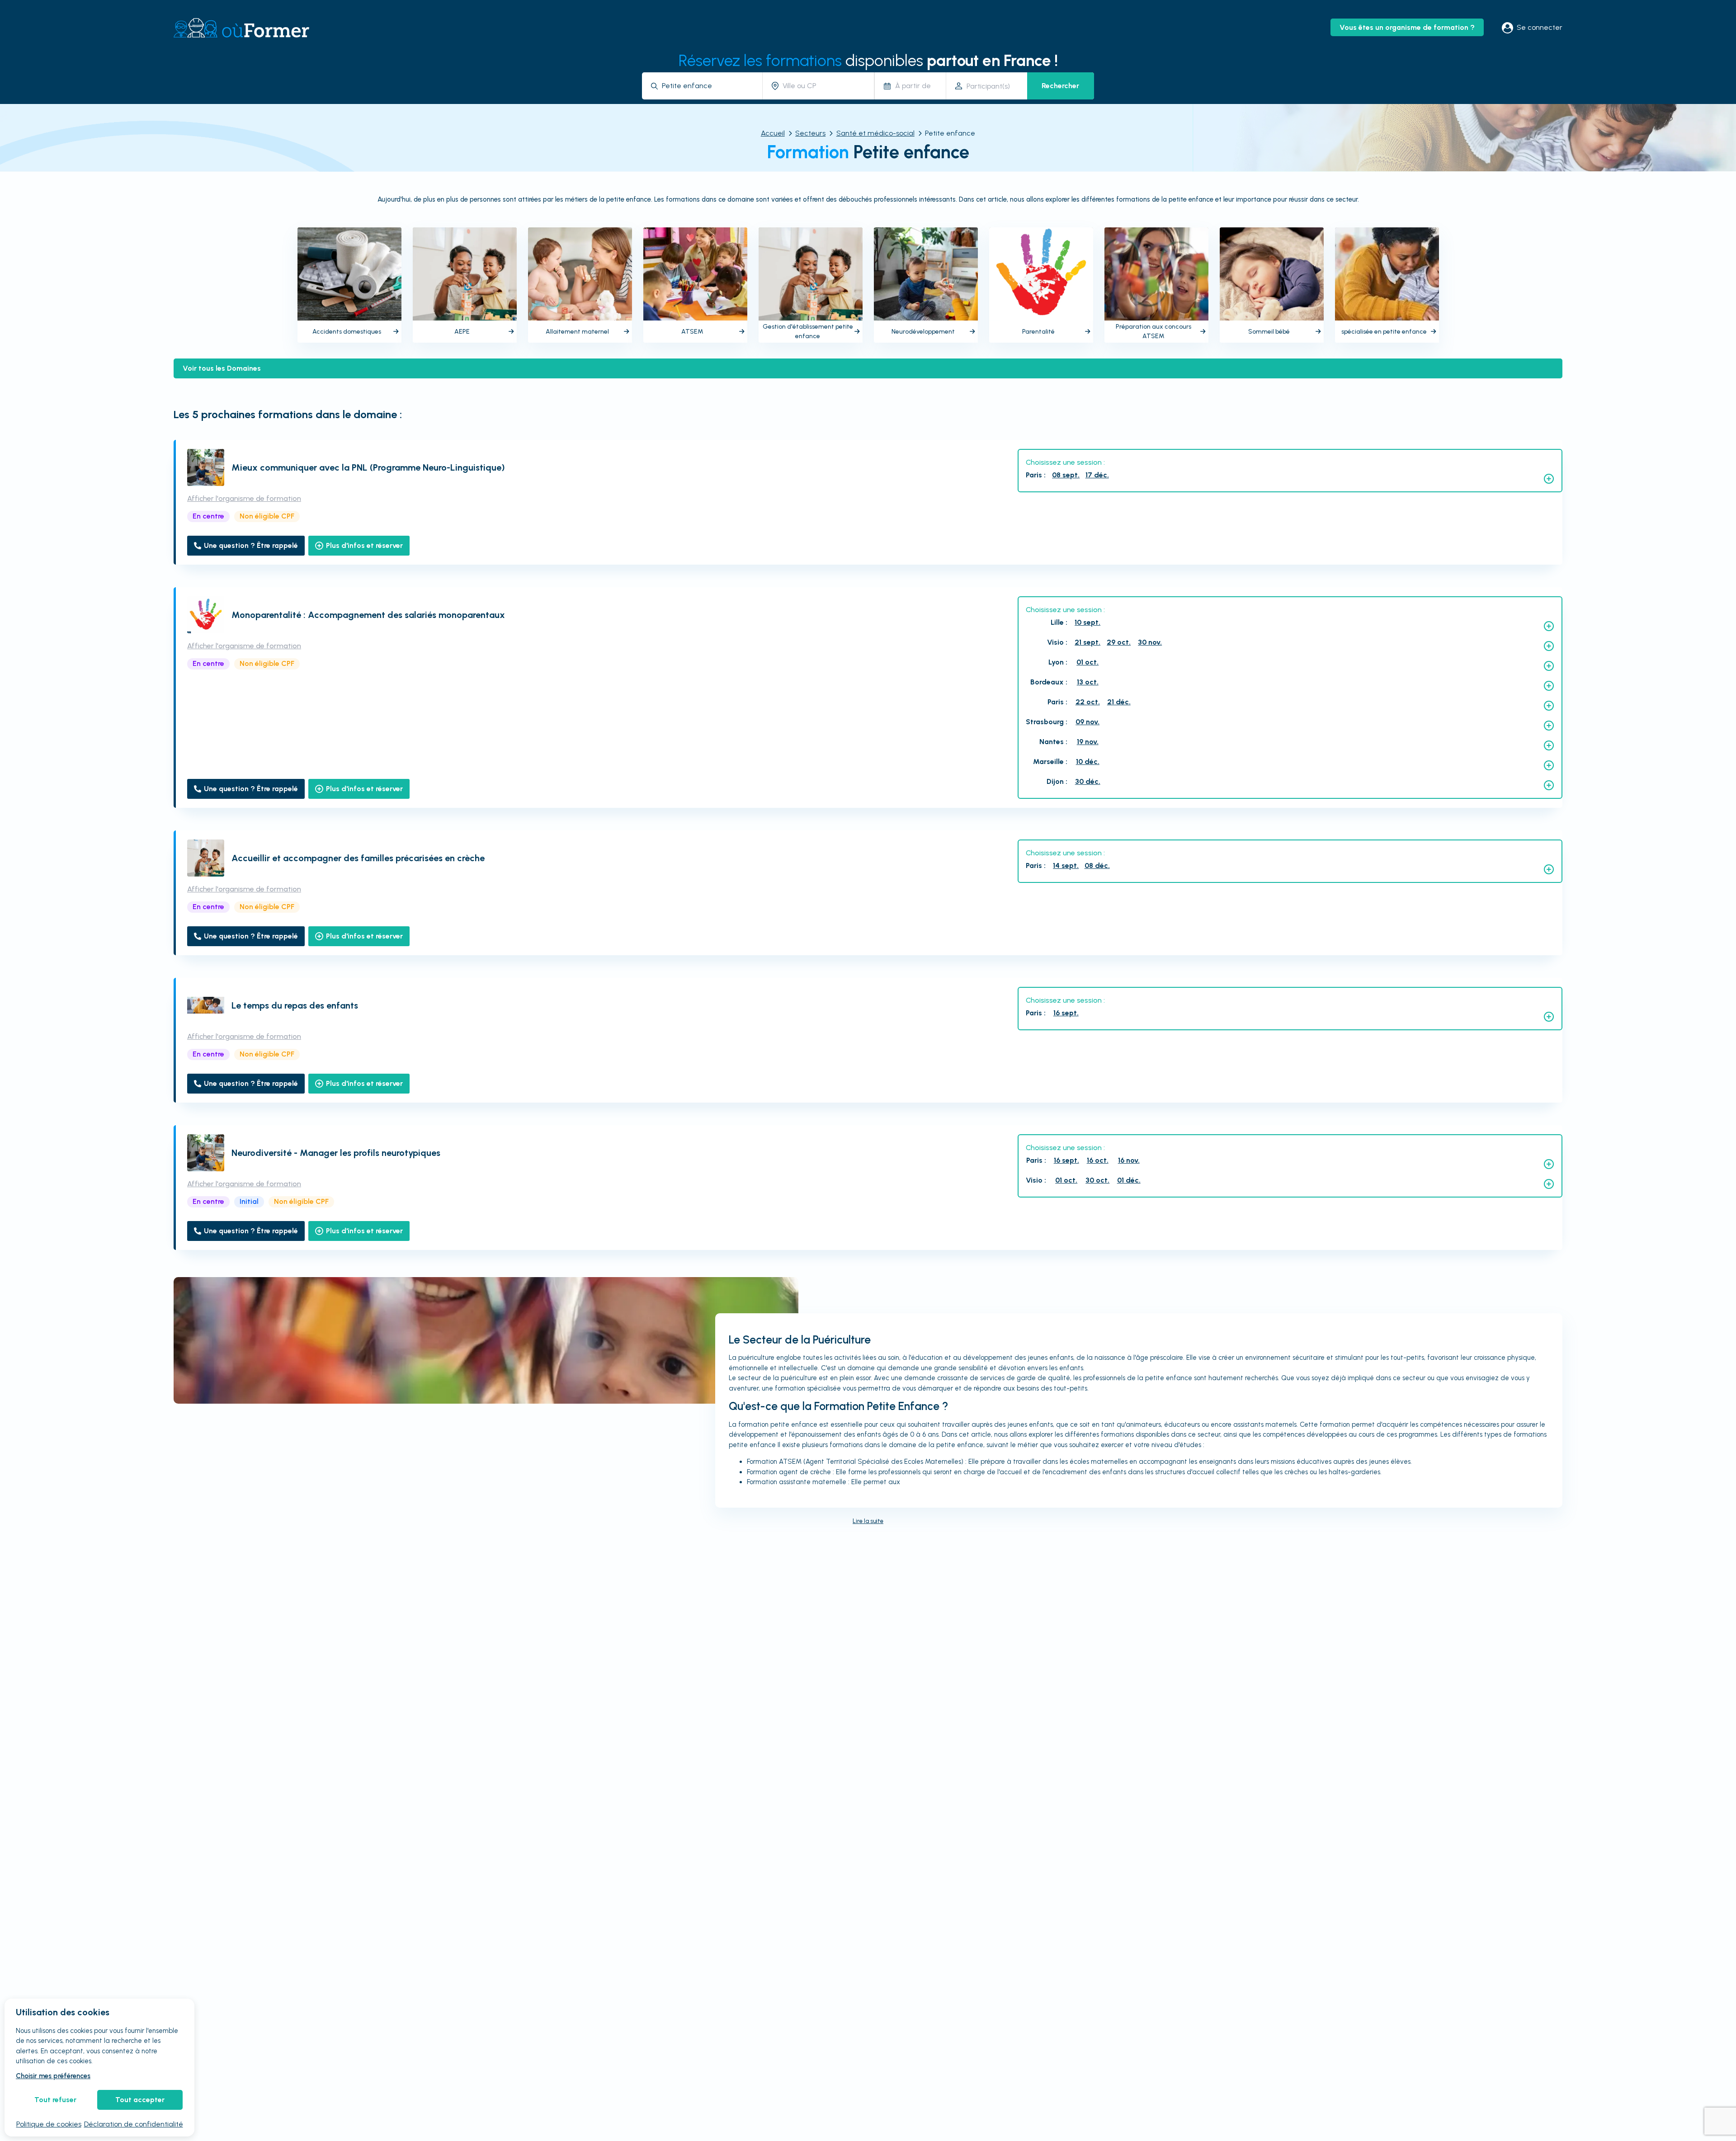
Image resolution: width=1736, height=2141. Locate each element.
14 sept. (1066, 865)
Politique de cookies (49, 2124)
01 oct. (1087, 662)
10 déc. (1088, 762)
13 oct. (1088, 682)
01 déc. (1129, 1180)
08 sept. (1066, 475)
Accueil (773, 133)
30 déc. (1088, 781)
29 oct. (1119, 642)
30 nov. (1150, 642)
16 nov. (1129, 1160)
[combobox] (709, 86)
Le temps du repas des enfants (295, 1005)
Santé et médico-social (875, 133)
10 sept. (1087, 622)
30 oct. (1097, 1180)
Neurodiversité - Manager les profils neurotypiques (336, 1153)
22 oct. (1088, 702)
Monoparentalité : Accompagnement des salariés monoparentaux (368, 615)
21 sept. (1087, 642)
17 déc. (1097, 475)
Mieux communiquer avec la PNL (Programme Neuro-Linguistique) (368, 467)
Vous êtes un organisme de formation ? (1407, 27)
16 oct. (1098, 1160)
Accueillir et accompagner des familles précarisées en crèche (358, 858)
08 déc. (1097, 865)
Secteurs (810, 133)
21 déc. (1119, 702)
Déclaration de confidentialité (134, 2124)
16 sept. (1066, 1013)
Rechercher (1060, 86)
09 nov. (1087, 722)
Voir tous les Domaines (222, 368)
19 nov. (1088, 742)
